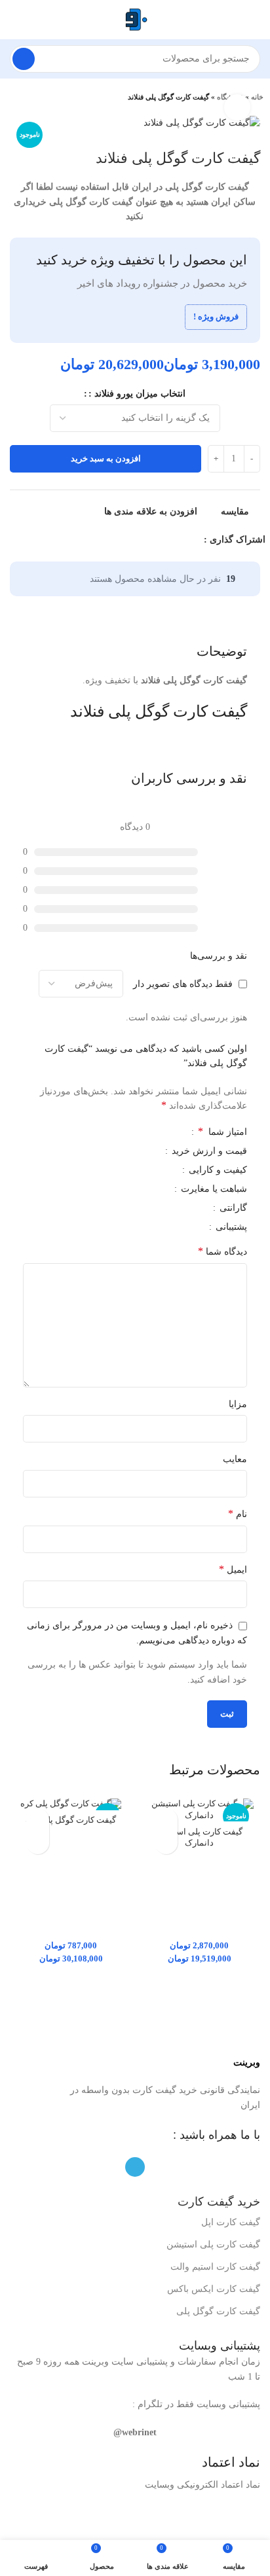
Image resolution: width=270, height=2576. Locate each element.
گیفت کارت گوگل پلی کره (71, 1820)
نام (238, 1513)
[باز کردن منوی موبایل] (255, 20)
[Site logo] (135, 19)
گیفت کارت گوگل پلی (218, 2311)
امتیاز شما (222, 1132)
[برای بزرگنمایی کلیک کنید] (237, 107)
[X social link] (178, 540)
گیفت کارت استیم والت (215, 2267)
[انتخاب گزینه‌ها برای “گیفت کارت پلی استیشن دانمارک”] (166, 1843)
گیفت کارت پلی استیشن (213, 2245)
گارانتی (232, 1208)
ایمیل (233, 1569)
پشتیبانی (230, 1227)
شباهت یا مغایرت (213, 1189)
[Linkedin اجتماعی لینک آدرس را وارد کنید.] (148, 540)
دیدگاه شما (222, 1251)
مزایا (238, 1404)
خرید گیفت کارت (219, 2202)
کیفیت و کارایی (217, 1170)
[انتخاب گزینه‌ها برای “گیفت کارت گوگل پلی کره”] (38, 1843)
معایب (235, 1459)
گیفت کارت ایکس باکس (214, 2289)
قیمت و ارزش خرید (208, 1151)
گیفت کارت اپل (231, 2222)
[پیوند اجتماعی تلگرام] (133, 540)
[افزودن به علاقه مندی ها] (166, 1820)
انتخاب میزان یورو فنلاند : (137, 394)
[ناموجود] (71, 1804)
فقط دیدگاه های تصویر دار (183, 983)
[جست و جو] (24, 59)
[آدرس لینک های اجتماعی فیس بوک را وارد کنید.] (193, 540)
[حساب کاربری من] (15, 20)
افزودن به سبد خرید (106, 458)
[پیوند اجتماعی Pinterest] (163, 540)
